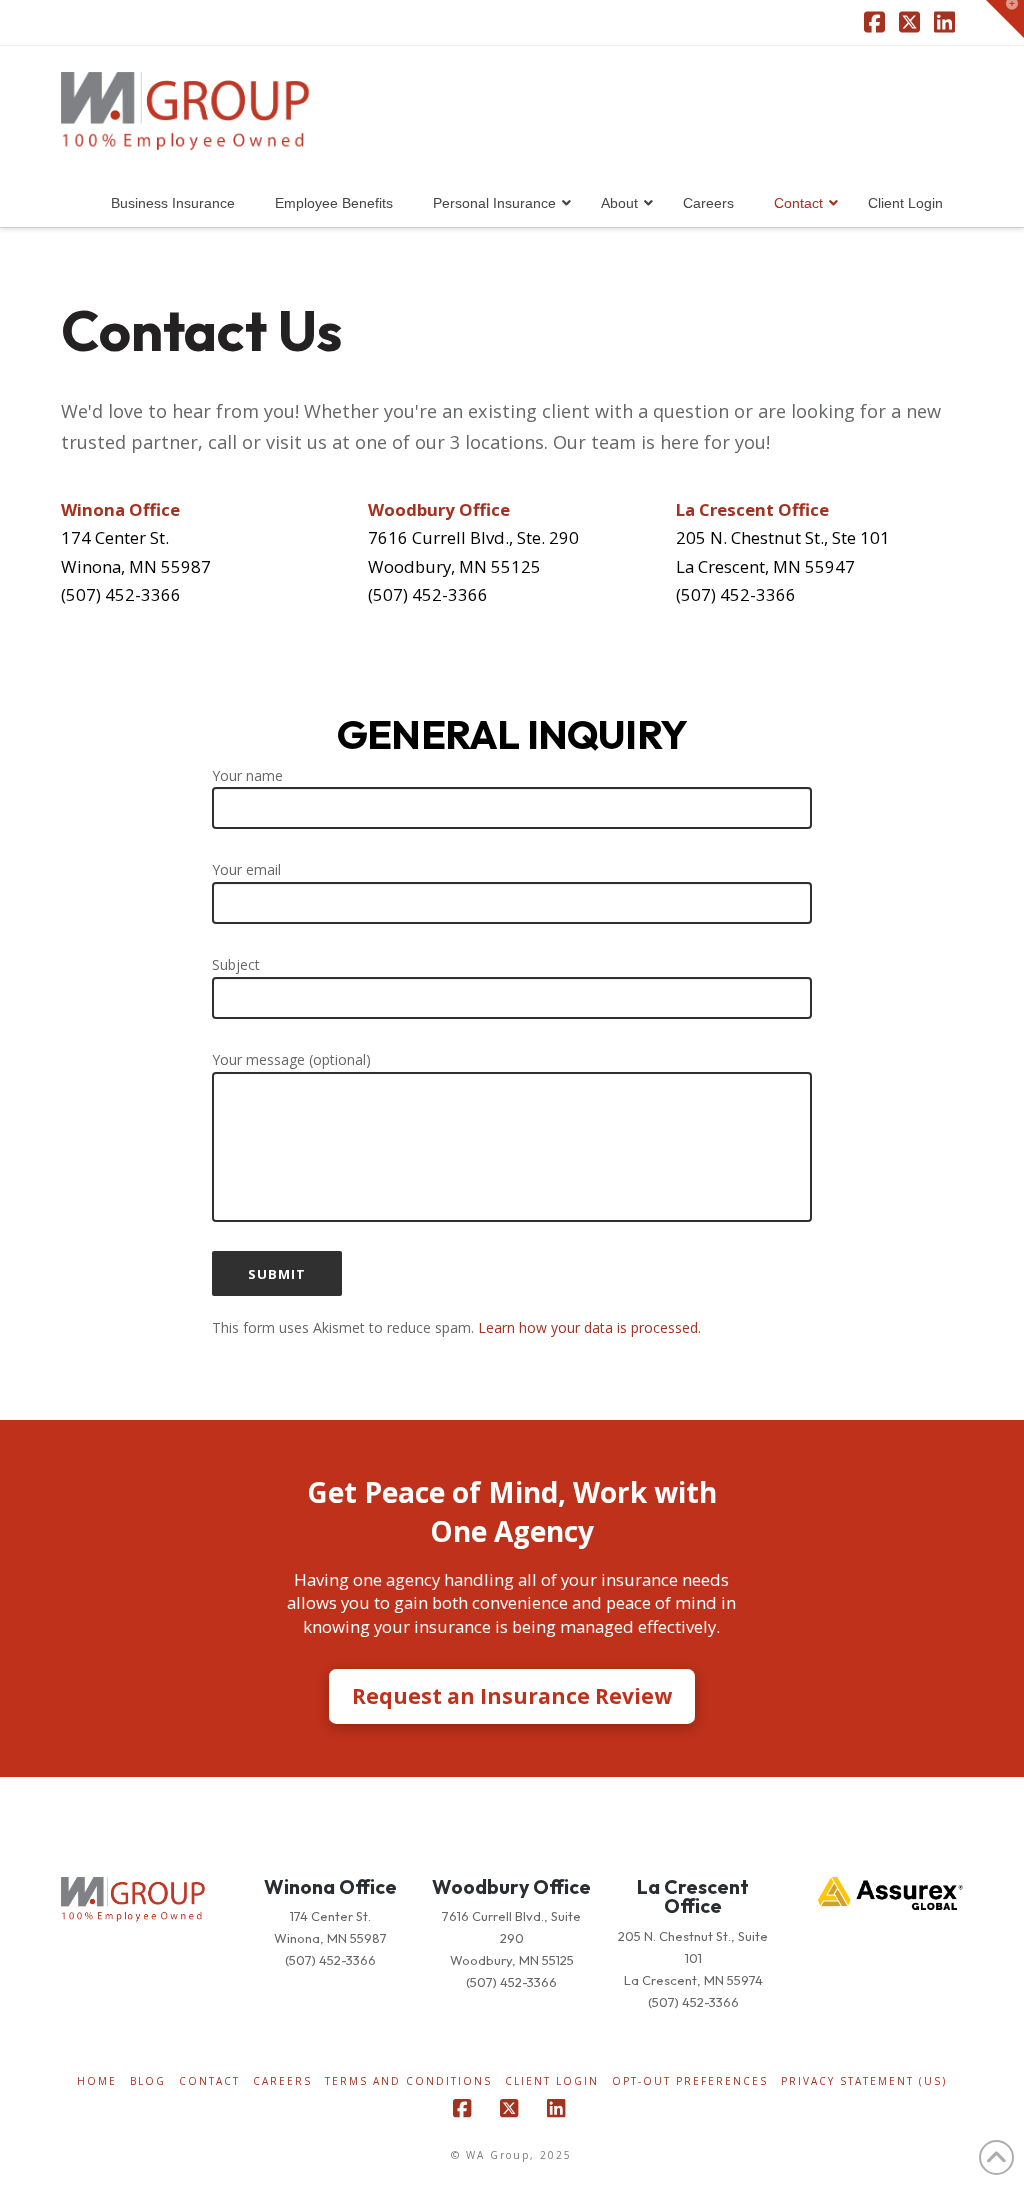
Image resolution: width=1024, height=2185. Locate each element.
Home (97, 2081)
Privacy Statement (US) (864, 2081)
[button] (1005, 19)
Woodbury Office (511, 1886)
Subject (236, 964)
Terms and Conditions (408, 2081)
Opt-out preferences (690, 2081)
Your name (247, 775)
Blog (148, 2081)
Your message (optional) (291, 1059)
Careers (282, 2081)
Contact (209, 2081)
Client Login (552, 2081)
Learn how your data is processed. (589, 1327)
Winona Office (330, 1886)
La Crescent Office (693, 1896)
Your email (246, 869)
